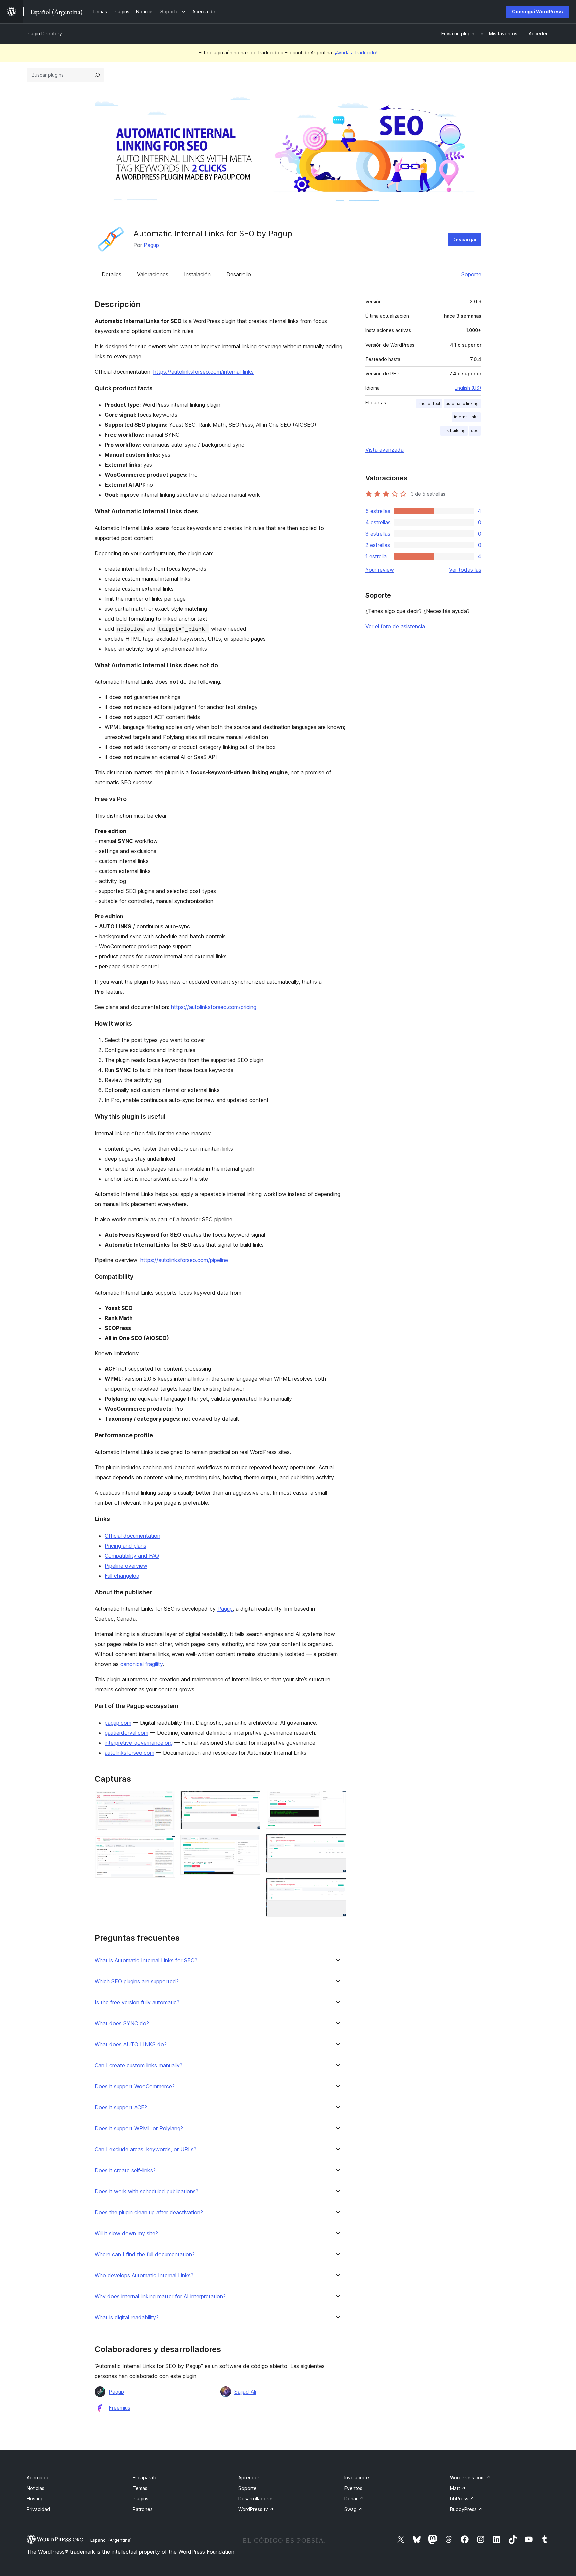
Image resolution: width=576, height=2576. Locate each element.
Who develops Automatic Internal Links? (144, 2276)
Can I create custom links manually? (138, 2066)
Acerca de (38, 2478)
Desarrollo (239, 274)
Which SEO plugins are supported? (137, 1982)
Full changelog (122, 1576)
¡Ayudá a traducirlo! (356, 52)
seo (475, 430)
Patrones (143, 2509)
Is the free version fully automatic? (137, 2003)
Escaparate (145, 2478)
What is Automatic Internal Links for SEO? (146, 1961)
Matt (458, 2488)
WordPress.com (470, 2478)
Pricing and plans (125, 1546)
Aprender (249, 2478)
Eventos (353, 2488)
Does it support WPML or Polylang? (139, 2129)
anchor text (429, 403)
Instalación (197, 274)
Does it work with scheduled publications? (146, 2192)
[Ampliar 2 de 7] (166, 1845)
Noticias (35, 2488)
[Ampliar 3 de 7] (251, 1800)
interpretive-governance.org (139, 1743)
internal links (466, 417)
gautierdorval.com (126, 1733)
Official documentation (132, 1536)
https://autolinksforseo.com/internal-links (203, 372)
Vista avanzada (384, 450)
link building (454, 430)
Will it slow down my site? (126, 2234)
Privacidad (38, 2509)
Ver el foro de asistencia (395, 626)
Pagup (151, 245)
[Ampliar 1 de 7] (166, 1800)
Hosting (35, 2499)
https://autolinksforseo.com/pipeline (184, 1260)
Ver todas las (465, 570)
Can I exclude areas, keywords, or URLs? (145, 2150)
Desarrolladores (256, 2499)
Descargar (465, 239)
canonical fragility (141, 1664)
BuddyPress (466, 2509)
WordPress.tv (256, 2509)
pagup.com (118, 1723)
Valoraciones (153, 274)
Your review (380, 570)
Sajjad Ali (245, 2392)
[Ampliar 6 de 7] (337, 1843)
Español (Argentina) (111, 2540)
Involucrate (357, 2478)
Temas (140, 2488)
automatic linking (462, 403)
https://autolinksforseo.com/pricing (214, 1007)
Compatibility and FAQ (132, 1556)
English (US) (468, 388)
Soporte (471, 274)
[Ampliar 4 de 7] (251, 1844)
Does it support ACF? (121, 2108)
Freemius (119, 2408)
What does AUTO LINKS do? (131, 2045)
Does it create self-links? (125, 2171)
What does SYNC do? (122, 2024)
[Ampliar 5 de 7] (337, 1800)
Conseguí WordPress (537, 11)
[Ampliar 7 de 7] (337, 1887)
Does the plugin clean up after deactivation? (149, 2213)
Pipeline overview (126, 1566)
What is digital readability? (127, 2318)
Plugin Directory (44, 33)
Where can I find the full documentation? (145, 2255)
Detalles (111, 274)
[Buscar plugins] (97, 75)
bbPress (462, 2499)
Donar (354, 2499)
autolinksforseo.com (129, 1753)
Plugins (140, 2499)
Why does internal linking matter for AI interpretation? (160, 2297)
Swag (353, 2509)
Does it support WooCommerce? (135, 2087)
